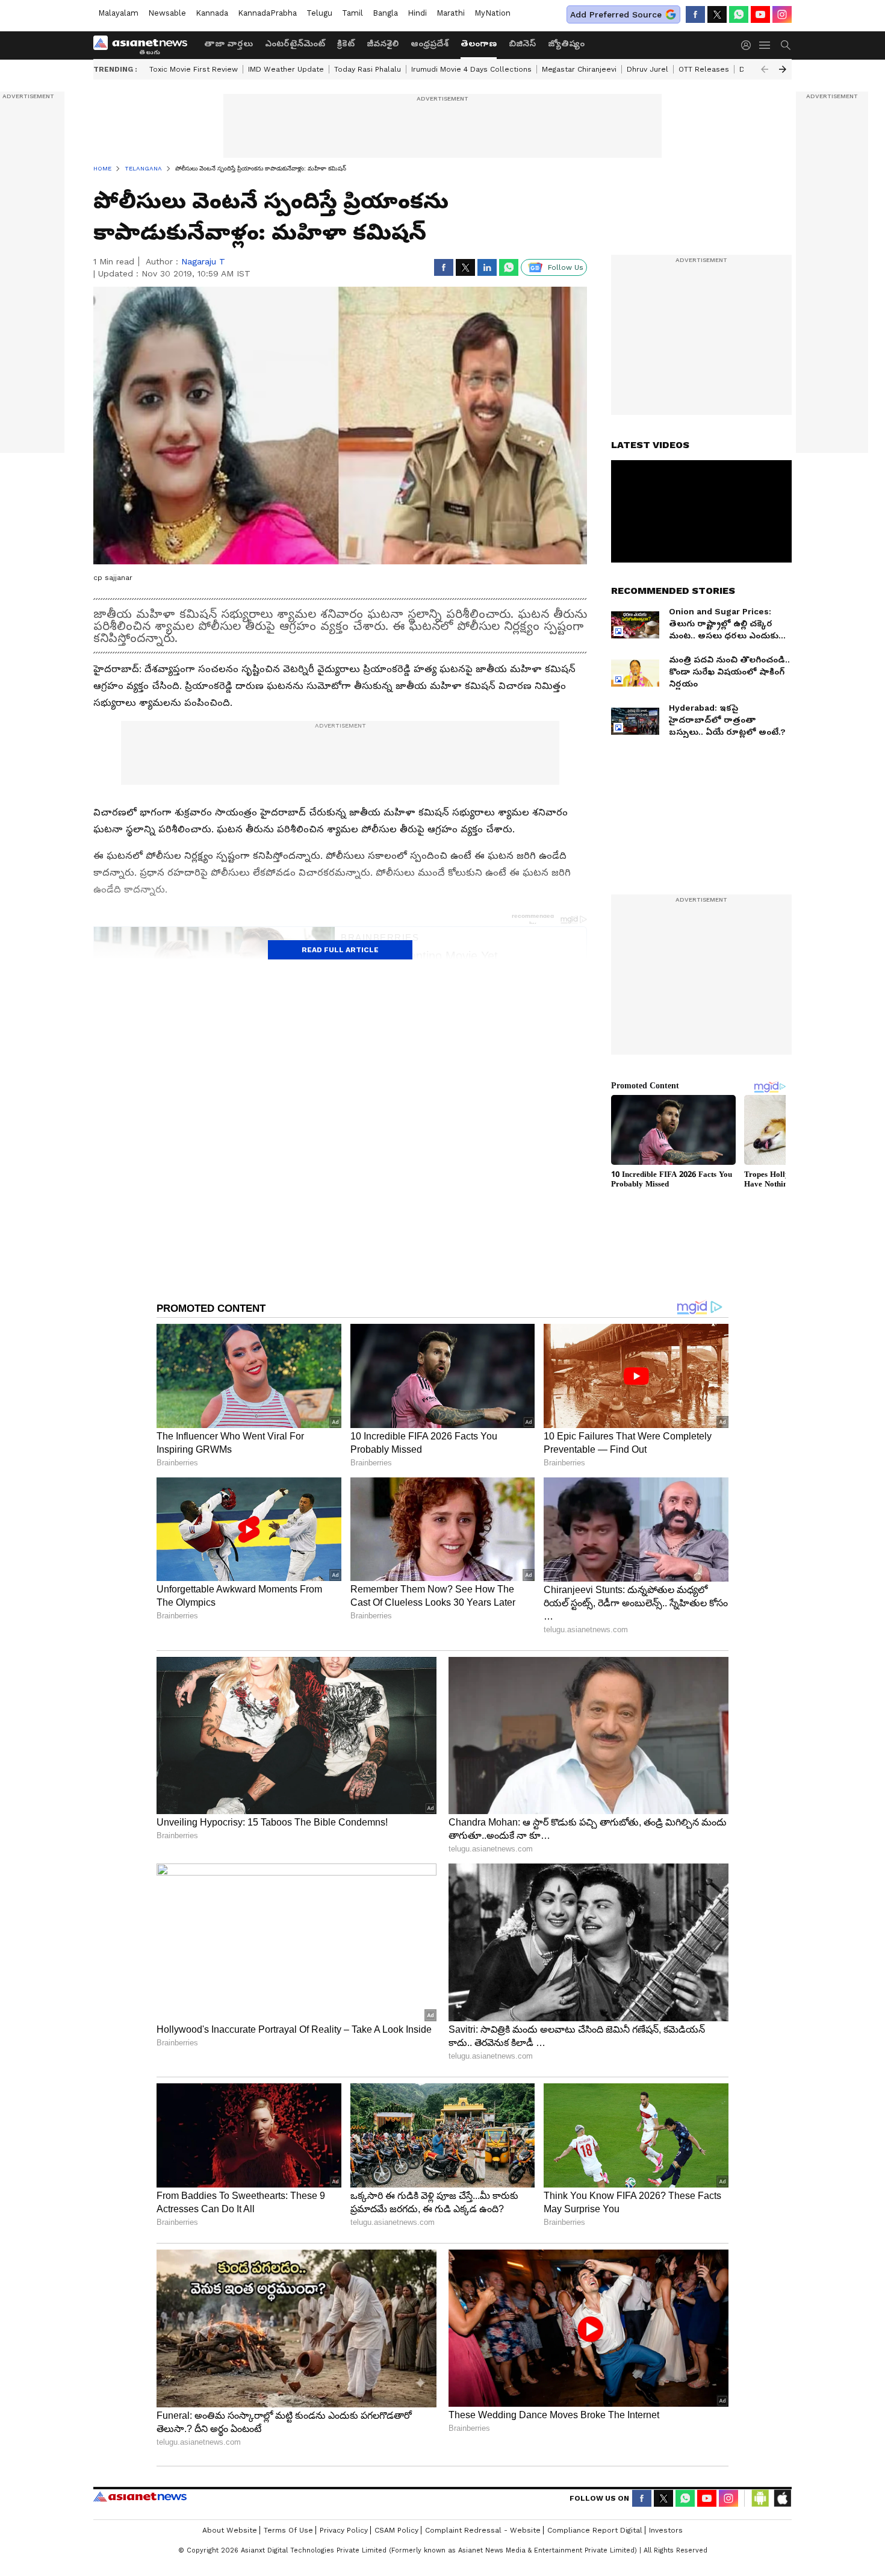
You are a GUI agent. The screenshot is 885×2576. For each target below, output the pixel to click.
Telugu (319, 13)
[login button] (749, 45)
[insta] (782, 14)
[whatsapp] (739, 14)
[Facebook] (695, 14)
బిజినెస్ (522, 43)
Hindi (417, 13)
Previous (765, 69)
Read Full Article (340, 950)
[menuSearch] (786, 45)
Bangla (385, 13)
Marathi (451, 13)
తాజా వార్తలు (228, 43)
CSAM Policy (396, 2530)
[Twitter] (717, 14)
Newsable (167, 13)
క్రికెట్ (346, 43)
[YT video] (760, 14)
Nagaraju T (203, 261)
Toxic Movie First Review (194, 69)
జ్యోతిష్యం (566, 43)
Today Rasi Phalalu (368, 69)
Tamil (352, 13)
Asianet (140, 2496)
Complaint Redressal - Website (483, 2530)
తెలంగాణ (479, 43)
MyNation (492, 13)
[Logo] (144, 45)
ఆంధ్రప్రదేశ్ (430, 43)
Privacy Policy (344, 2530)
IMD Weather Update (286, 69)
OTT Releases (704, 69)
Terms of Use (288, 2530)
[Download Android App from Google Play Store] (760, 2498)
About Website (230, 2530)
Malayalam (118, 13)
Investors (666, 2530)
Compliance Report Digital (595, 2530)
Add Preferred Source (616, 14)
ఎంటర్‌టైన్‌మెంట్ (295, 43)
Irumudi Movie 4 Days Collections (471, 69)
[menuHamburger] (765, 45)
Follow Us (566, 267)
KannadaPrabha (267, 13)
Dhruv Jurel (647, 69)
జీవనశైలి (383, 43)
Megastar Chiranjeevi (579, 69)
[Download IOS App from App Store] (782, 2498)
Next (783, 69)
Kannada (212, 13)
